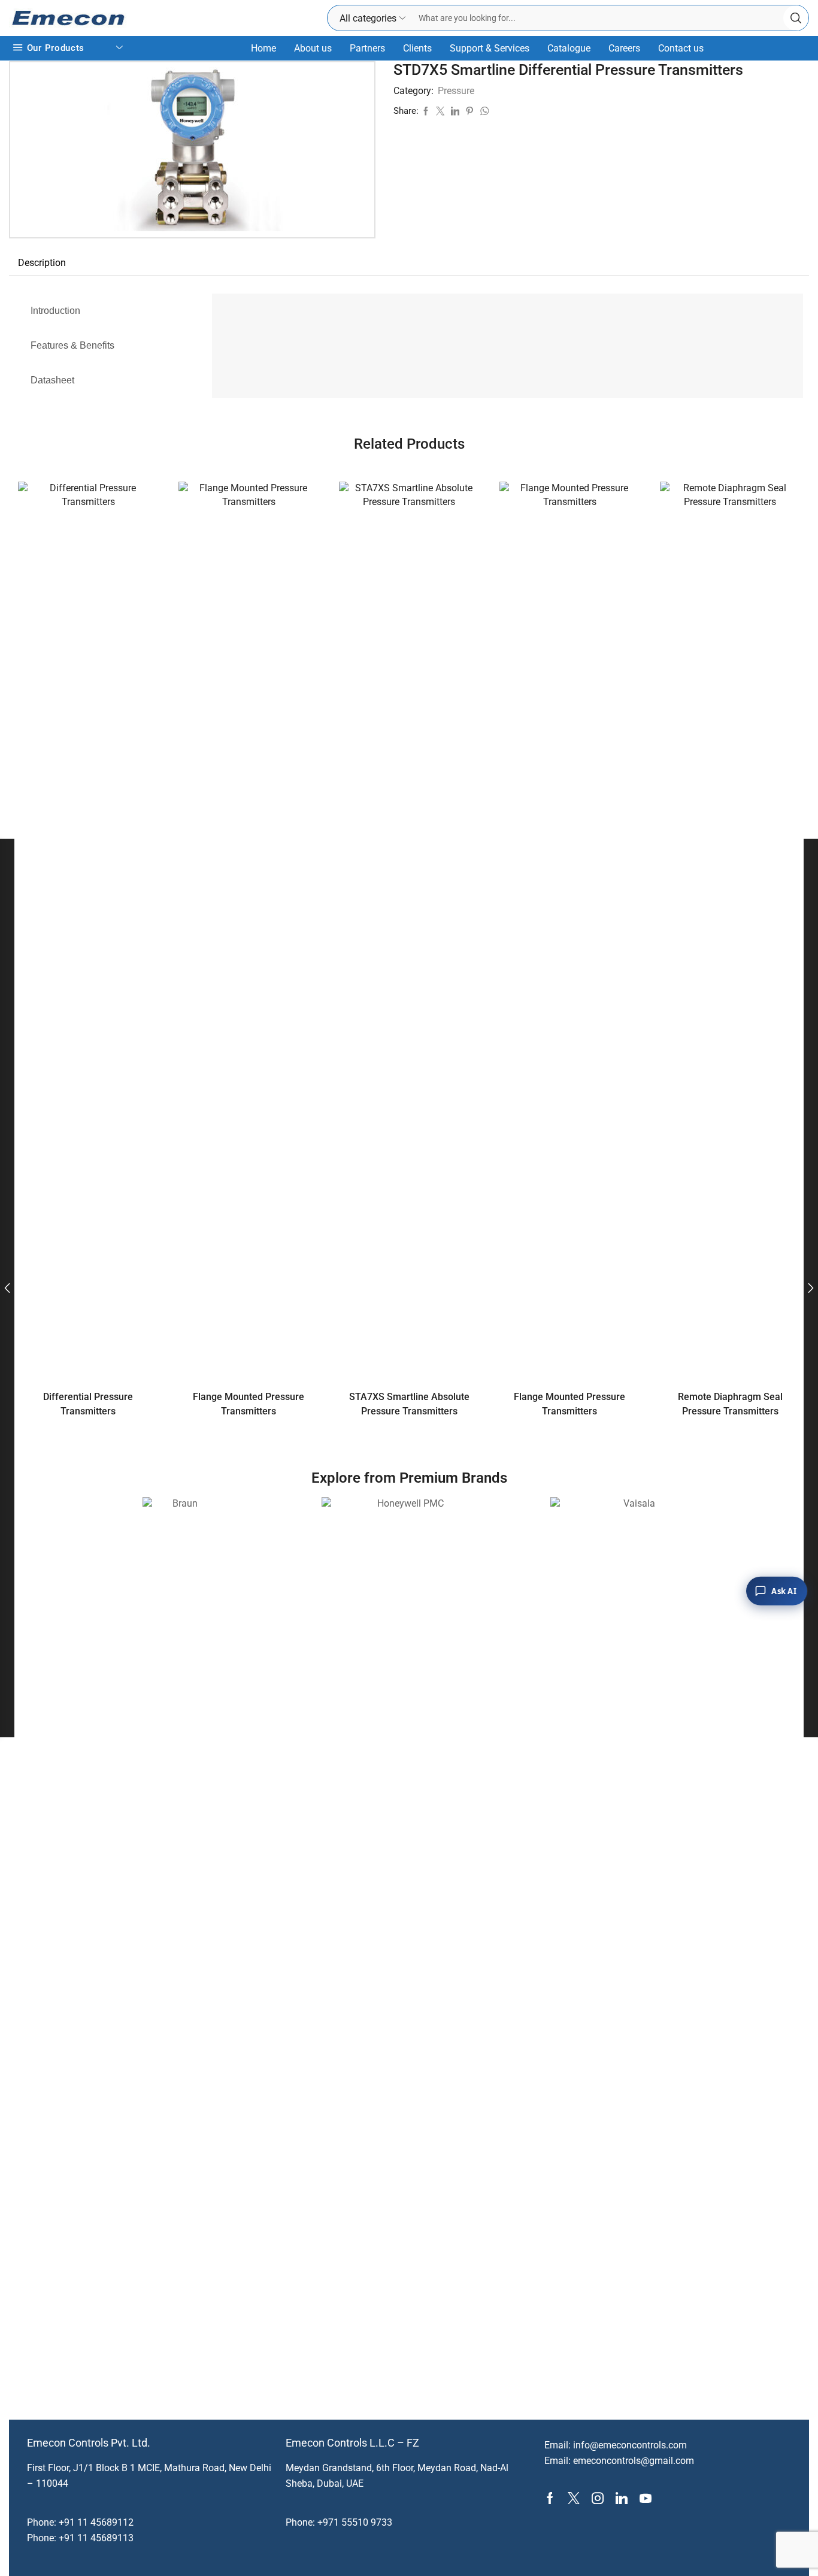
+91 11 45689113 (96, 2538)
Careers (624, 48)
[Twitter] (574, 2498)
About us (313, 48)
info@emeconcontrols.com (630, 2445)
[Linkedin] (622, 2498)
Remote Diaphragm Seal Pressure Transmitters (730, 1404)
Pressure (456, 91)
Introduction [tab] (55, 311)
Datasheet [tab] (52, 380)
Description (42, 263)
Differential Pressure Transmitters (88, 1404)
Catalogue (569, 48)
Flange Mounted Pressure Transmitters (249, 1404)
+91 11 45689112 (96, 2522)
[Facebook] (550, 2498)
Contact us (681, 48)
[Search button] (796, 18)
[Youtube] (646, 2498)
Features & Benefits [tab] (72, 345)
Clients (417, 48)
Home (263, 48)
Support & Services (490, 48)
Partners (367, 48)
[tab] (42, 263)
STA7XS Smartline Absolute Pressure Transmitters (409, 1404)
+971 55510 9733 (355, 2522)
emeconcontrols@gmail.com (634, 2461)
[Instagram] (598, 2498)
